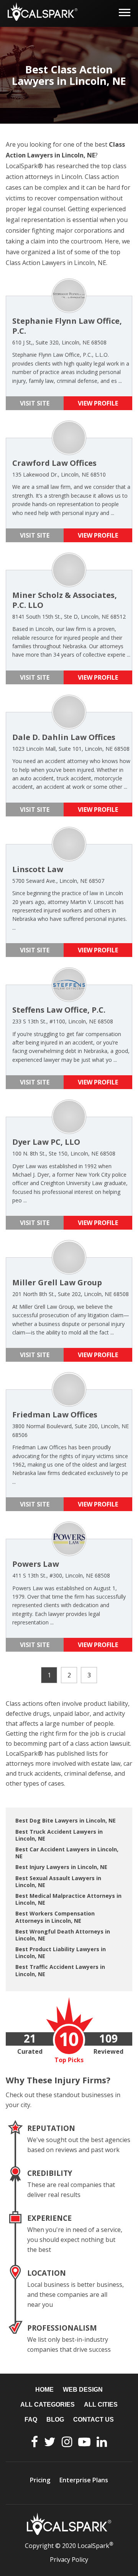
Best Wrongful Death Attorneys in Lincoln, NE (63, 1935)
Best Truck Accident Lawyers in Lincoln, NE (59, 1835)
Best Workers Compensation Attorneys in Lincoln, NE (55, 1917)
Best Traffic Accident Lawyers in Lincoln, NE (60, 1970)
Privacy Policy (69, 2559)
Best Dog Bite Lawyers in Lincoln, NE (66, 1820)
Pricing (40, 2480)
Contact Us (94, 2420)
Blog (55, 2420)
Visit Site (35, 403)
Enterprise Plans (84, 2480)
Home (44, 2390)
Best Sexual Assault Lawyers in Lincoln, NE (58, 1882)
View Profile (98, 403)
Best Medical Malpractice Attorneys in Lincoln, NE (68, 1899)
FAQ (31, 2420)
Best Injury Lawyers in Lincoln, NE (61, 1867)
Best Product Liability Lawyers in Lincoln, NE (61, 1953)
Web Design (83, 2390)
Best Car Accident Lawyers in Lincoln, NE (67, 1853)
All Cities (101, 2405)
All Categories (48, 2405)
